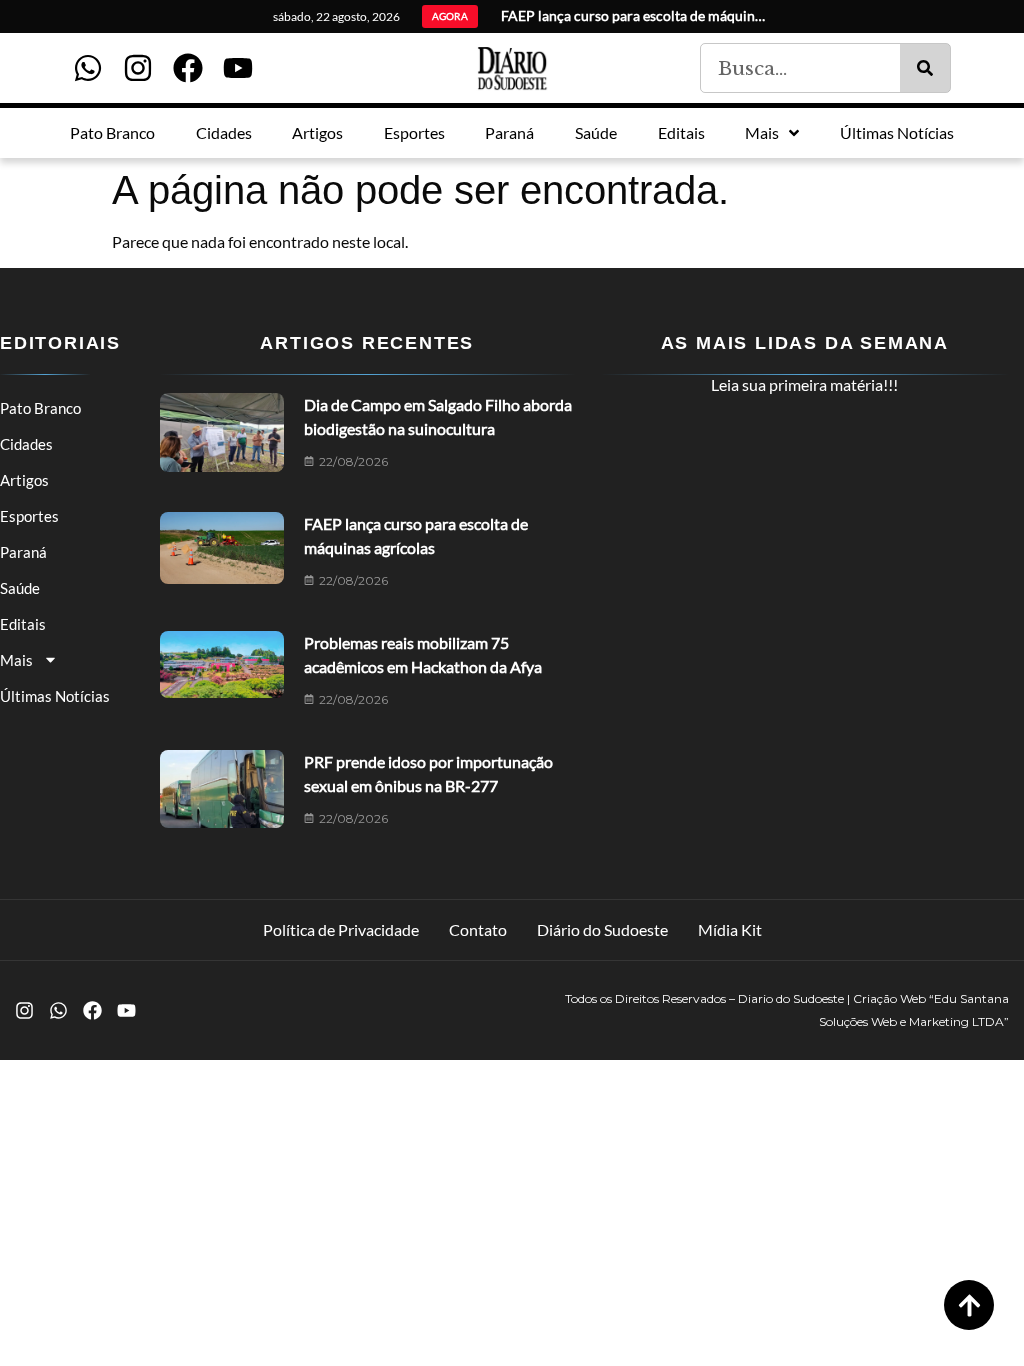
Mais (16, 660)
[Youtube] (238, 68)
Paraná (23, 552)
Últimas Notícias (55, 696)
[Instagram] (138, 68)
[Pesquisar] (925, 68)
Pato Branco (40, 408)
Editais (23, 624)
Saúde (20, 588)
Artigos (24, 480)
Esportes (29, 516)
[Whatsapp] (88, 68)
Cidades (26, 444)
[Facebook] (188, 68)
